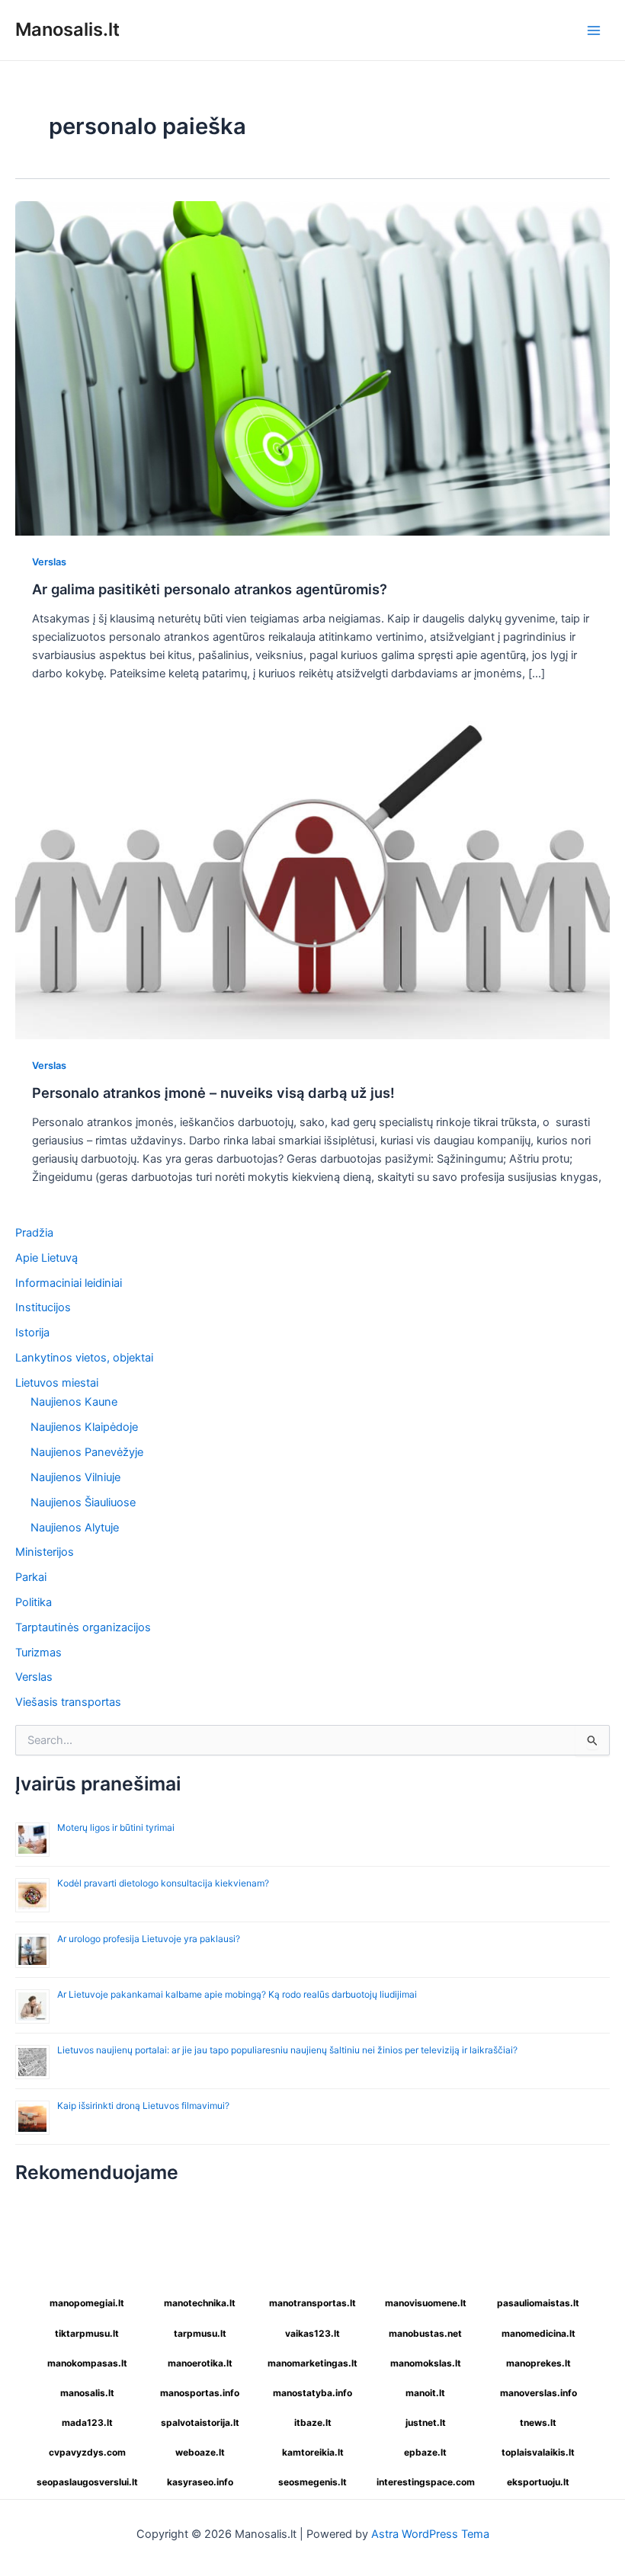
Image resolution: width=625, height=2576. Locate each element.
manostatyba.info (312, 2393)
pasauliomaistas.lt (538, 2303)
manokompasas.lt (87, 2363)
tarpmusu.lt (200, 2333)
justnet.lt (426, 2422)
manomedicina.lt (538, 2333)
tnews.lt (538, 2422)
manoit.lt (425, 2393)
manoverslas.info (538, 2393)
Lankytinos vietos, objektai (84, 1358)
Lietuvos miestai (57, 1383)
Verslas (49, 562)
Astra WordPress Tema (430, 2534)
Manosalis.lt (67, 29)
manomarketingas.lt (312, 2363)
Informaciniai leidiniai (69, 1283)
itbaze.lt (313, 2422)
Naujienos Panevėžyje (87, 1452)
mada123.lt (87, 2422)
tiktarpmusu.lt (87, 2333)
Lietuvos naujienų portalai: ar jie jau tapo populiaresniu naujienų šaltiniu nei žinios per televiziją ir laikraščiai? (287, 2050)
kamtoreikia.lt (313, 2452)
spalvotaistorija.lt (200, 2422)
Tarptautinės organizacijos (83, 1627)
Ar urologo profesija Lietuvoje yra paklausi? (149, 1939)
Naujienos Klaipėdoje (84, 1427)
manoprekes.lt (538, 2363)
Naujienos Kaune (74, 1402)
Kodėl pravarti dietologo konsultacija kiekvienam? (163, 1883)
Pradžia (34, 1233)
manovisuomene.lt (426, 2303)
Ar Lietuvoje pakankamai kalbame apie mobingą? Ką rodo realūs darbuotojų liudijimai (237, 1994)
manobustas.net (425, 2333)
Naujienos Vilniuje (75, 1477)
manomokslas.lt (426, 2363)
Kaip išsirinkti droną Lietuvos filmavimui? (143, 2106)
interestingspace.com (426, 2482)
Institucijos (43, 1307)
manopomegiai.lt (87, 2303)
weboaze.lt (200, 2452)
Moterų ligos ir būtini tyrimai (116, 1827)
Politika (34, 1602)
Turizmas (38, 1653)
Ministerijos (45, 1552)
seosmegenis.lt (312, 2482)
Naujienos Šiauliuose (83, 1502)
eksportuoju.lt (538, 2482)
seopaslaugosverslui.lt (87, 2482)
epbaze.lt (425, 2452)
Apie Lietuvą (46, 1258)
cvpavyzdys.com (87, 2452)
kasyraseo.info (200, 2482)
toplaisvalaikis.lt (538, 2452)
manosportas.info (200, 2393)
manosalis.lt (87, 2393)
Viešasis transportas (68, 1702)
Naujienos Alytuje (75, 1528)
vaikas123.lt (312, 2333)
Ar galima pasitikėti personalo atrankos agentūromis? (210, 589)
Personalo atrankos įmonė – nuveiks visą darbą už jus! (213, 1093)
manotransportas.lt (312, 2303)
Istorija (32, 1333)
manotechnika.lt (200, 2303)
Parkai (31, 1577)
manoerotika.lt (200, 2363)
